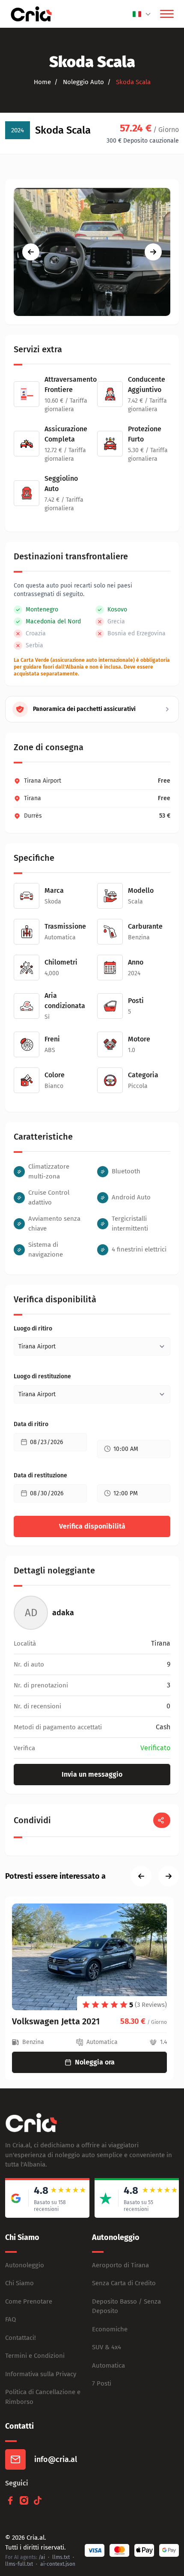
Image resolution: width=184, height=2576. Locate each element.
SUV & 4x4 (107, 2347)
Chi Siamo (19, 2283)
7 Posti (102, 2383)
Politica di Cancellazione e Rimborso (43, 2397)
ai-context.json (58, 2564)
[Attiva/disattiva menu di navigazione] (167, 14)
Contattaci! (21, 2338)
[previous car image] (31, 252)
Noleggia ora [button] (95, 2062)
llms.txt (61, 2557)
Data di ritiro (31, 1424)
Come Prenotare (29, 2301)
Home (42, 82)
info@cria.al (56, 2459)
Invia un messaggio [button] (92, 1774)
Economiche (110, 2329)
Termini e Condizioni (35, 2356)
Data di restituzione (40, 1475)
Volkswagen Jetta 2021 (56, 2021)
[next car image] (153, 252)
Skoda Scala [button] (132, 82)
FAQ (10, 2319)
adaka (63, 1613)
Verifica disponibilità (92, 1526)
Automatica (108, 2365)
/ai (42, 2557)
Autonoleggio (25, 2265)
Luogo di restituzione (42, 1376)
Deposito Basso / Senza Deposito (126, 2306)
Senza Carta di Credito (124, 2283)
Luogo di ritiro (33, 1329)
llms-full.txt (19, 2564)
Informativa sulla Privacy (41, 2374)
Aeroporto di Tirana (120, 2265)
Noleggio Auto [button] (83, 82)
